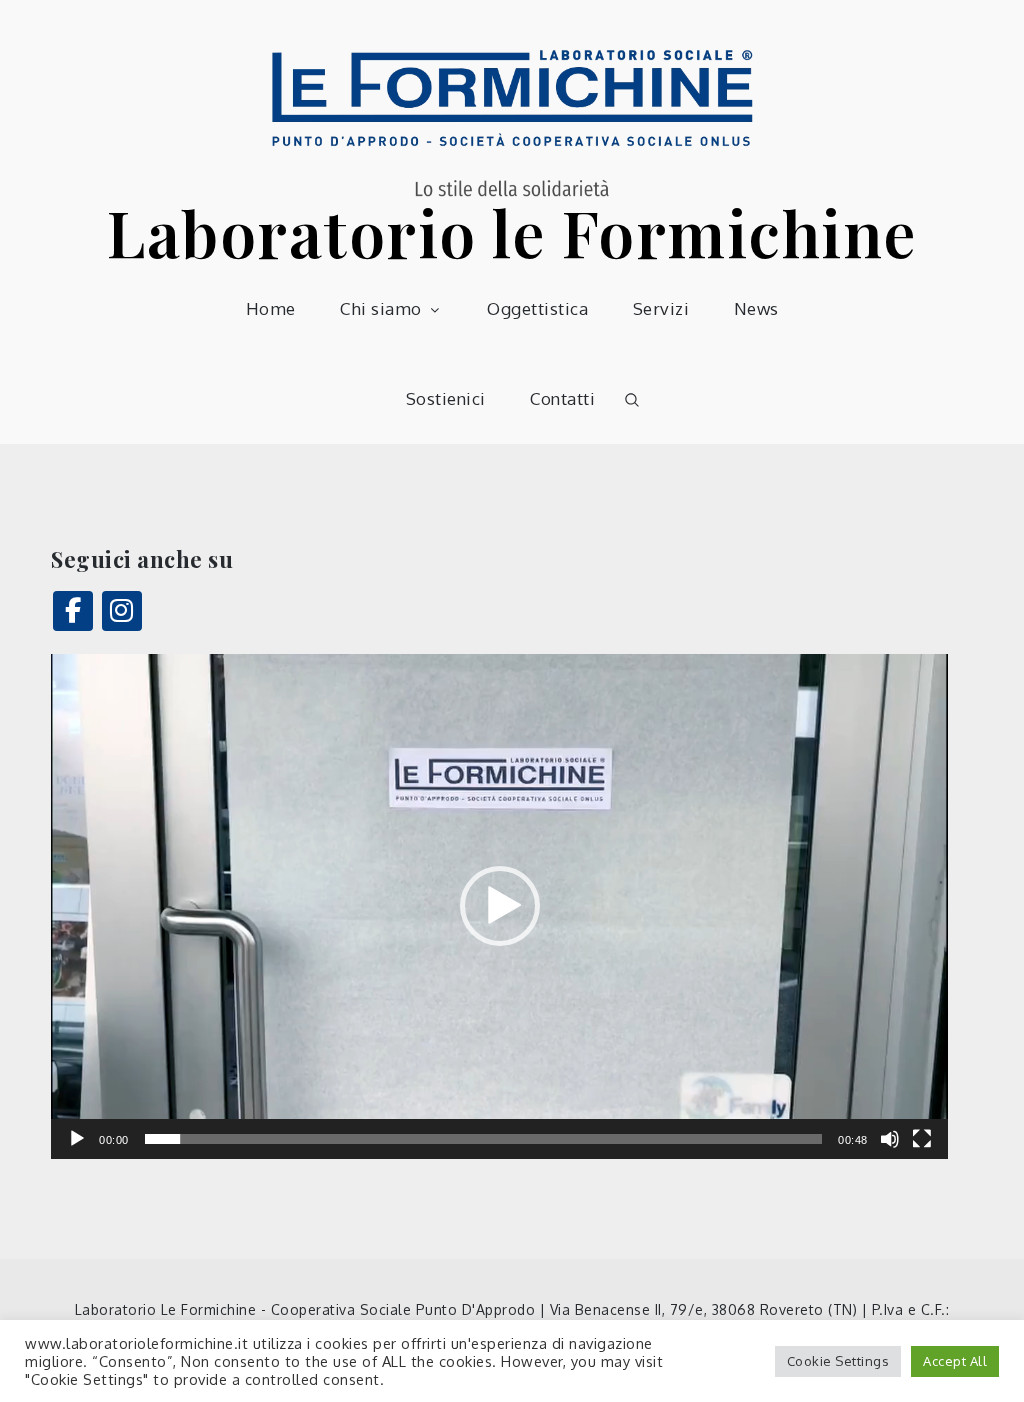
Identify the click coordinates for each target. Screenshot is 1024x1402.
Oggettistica (537, 308)
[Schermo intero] (922, 1139)
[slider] (484, 1139)
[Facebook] (73, 611)
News (756, 308)
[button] (500, 906)
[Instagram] (122, 611)
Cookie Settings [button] (838, 1361)
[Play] (77, 1139)
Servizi (661, 308)
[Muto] (890, 1139)
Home (271, 308)
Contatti (562, 398)
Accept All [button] (955, 1361)
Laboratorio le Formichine (512, 231)
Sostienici (446, 398)
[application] (499, 906)
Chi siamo (381, 308)
